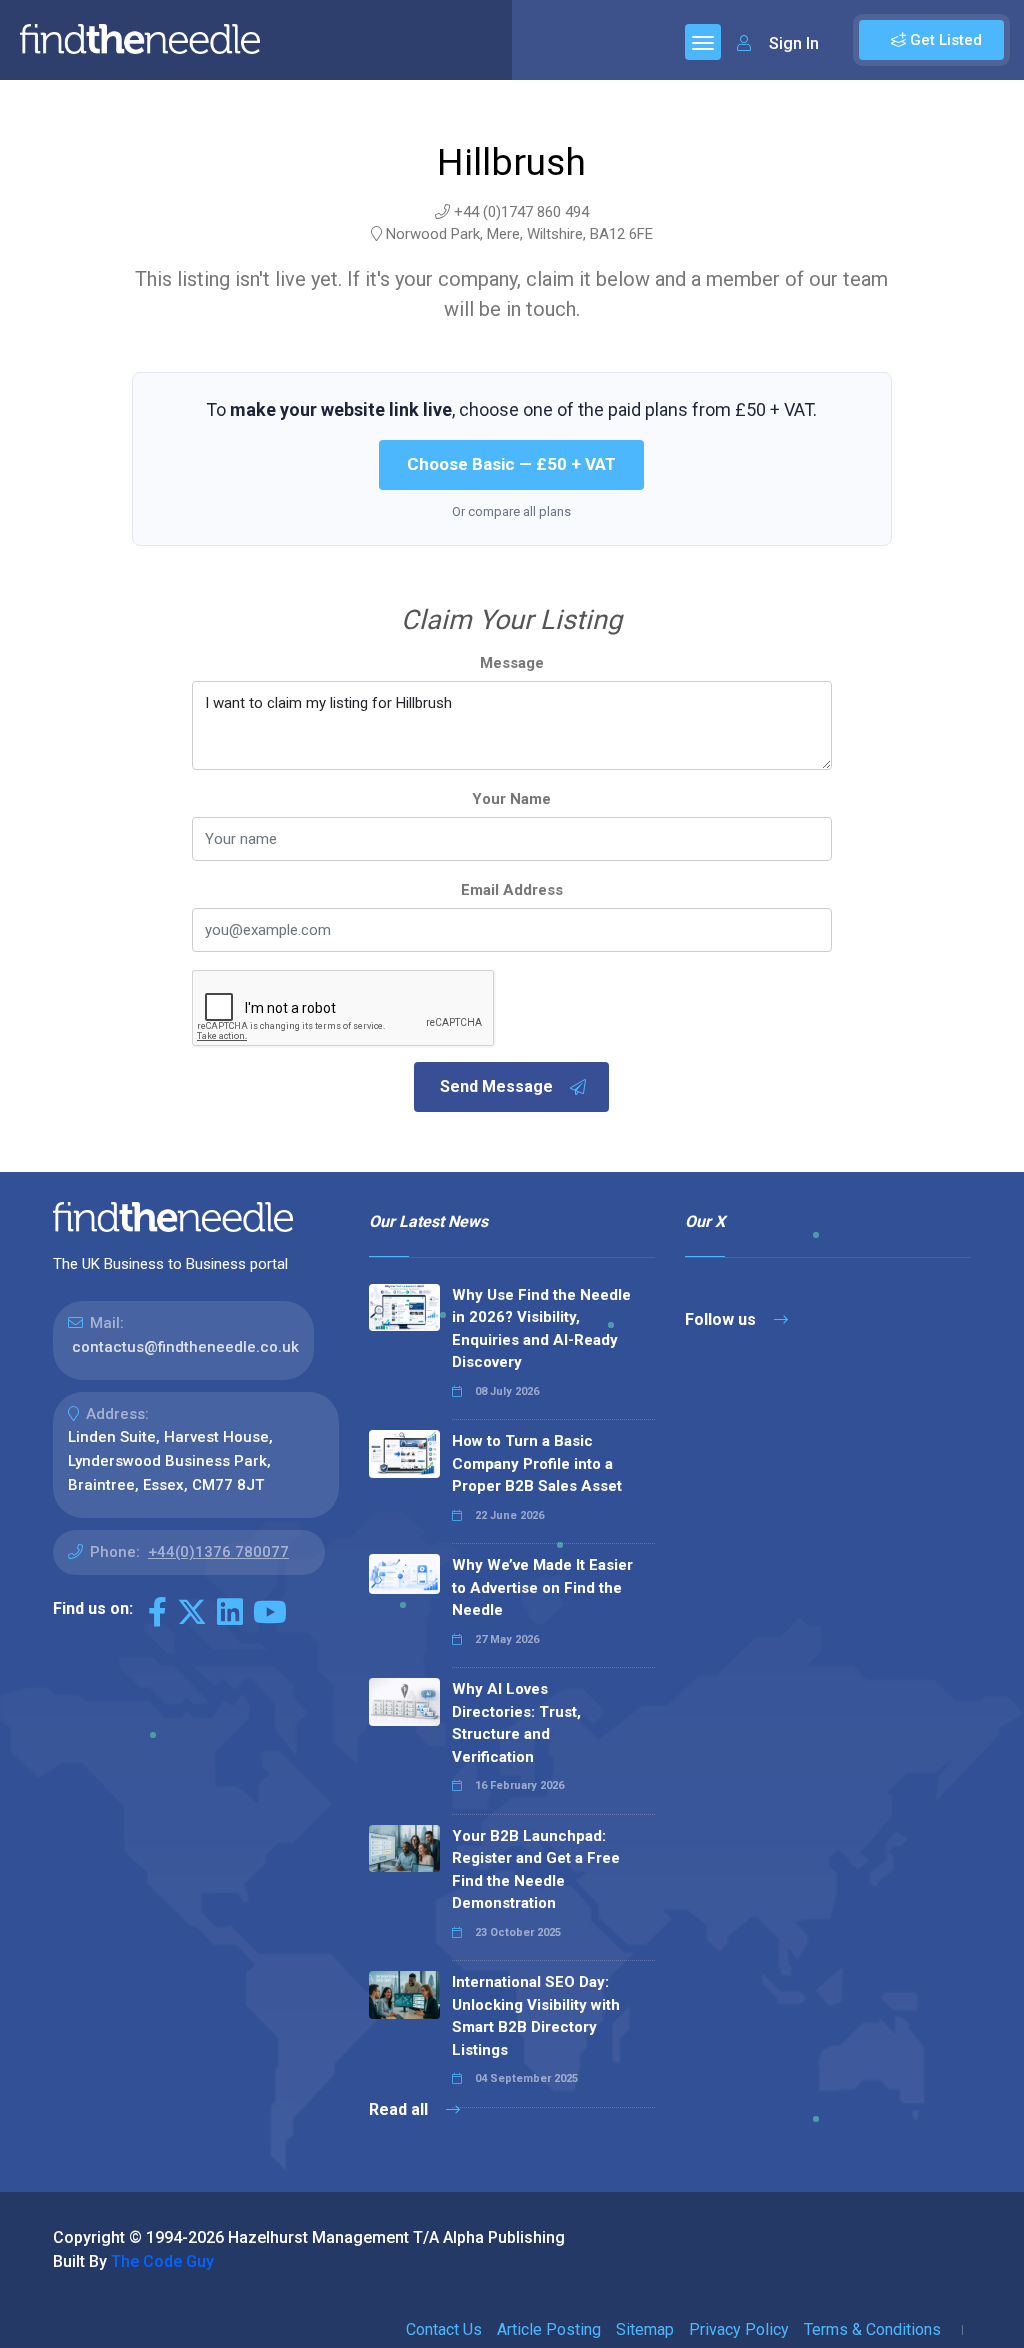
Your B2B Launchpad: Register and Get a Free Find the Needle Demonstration (536, 1870)
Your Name (511, 799)
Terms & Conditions (872, 2329)
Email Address (512, 890)
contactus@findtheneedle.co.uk (185, 1347)
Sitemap (645, 2329)
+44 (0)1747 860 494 (521, 212)
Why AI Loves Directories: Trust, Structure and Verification (516, 1723)
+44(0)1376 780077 (218, 1552)
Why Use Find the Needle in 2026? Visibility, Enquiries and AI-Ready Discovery (541, 1329)
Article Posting (549, 2329)
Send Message (496, 1086)
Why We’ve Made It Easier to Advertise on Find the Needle (542, 1587)
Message (512, 663)
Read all (400, 2109)
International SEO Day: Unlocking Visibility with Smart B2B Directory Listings (536, 2016)
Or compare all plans (511, 511)
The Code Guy (162, 2261)
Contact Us (444, 2329)
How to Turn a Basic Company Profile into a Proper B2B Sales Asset (537, 1463)
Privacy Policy (739, 2329)
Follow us (722, 1319)
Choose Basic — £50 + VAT (511, 464)
